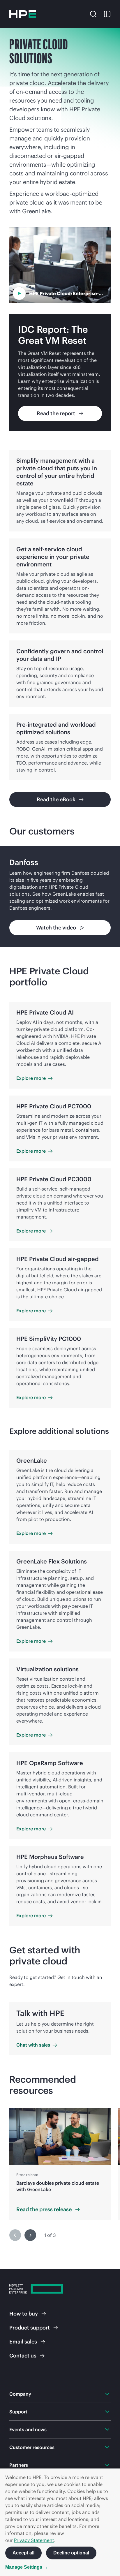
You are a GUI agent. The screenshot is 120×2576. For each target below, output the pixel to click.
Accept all (23, 2553)
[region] (60, 897)
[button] (93, 13)
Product (30, 2328)
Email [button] (23, 2342)
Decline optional (71, 2553)
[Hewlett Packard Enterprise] (23, 14)
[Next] (30, 2235)
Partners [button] (19, 2465)
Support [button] (18, 2412)
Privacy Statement (34, 2540)
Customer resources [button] (32, 2447)
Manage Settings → (27, 2567)
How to (24, 2314)
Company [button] (20, 2394)
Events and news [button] (28, 2429)
